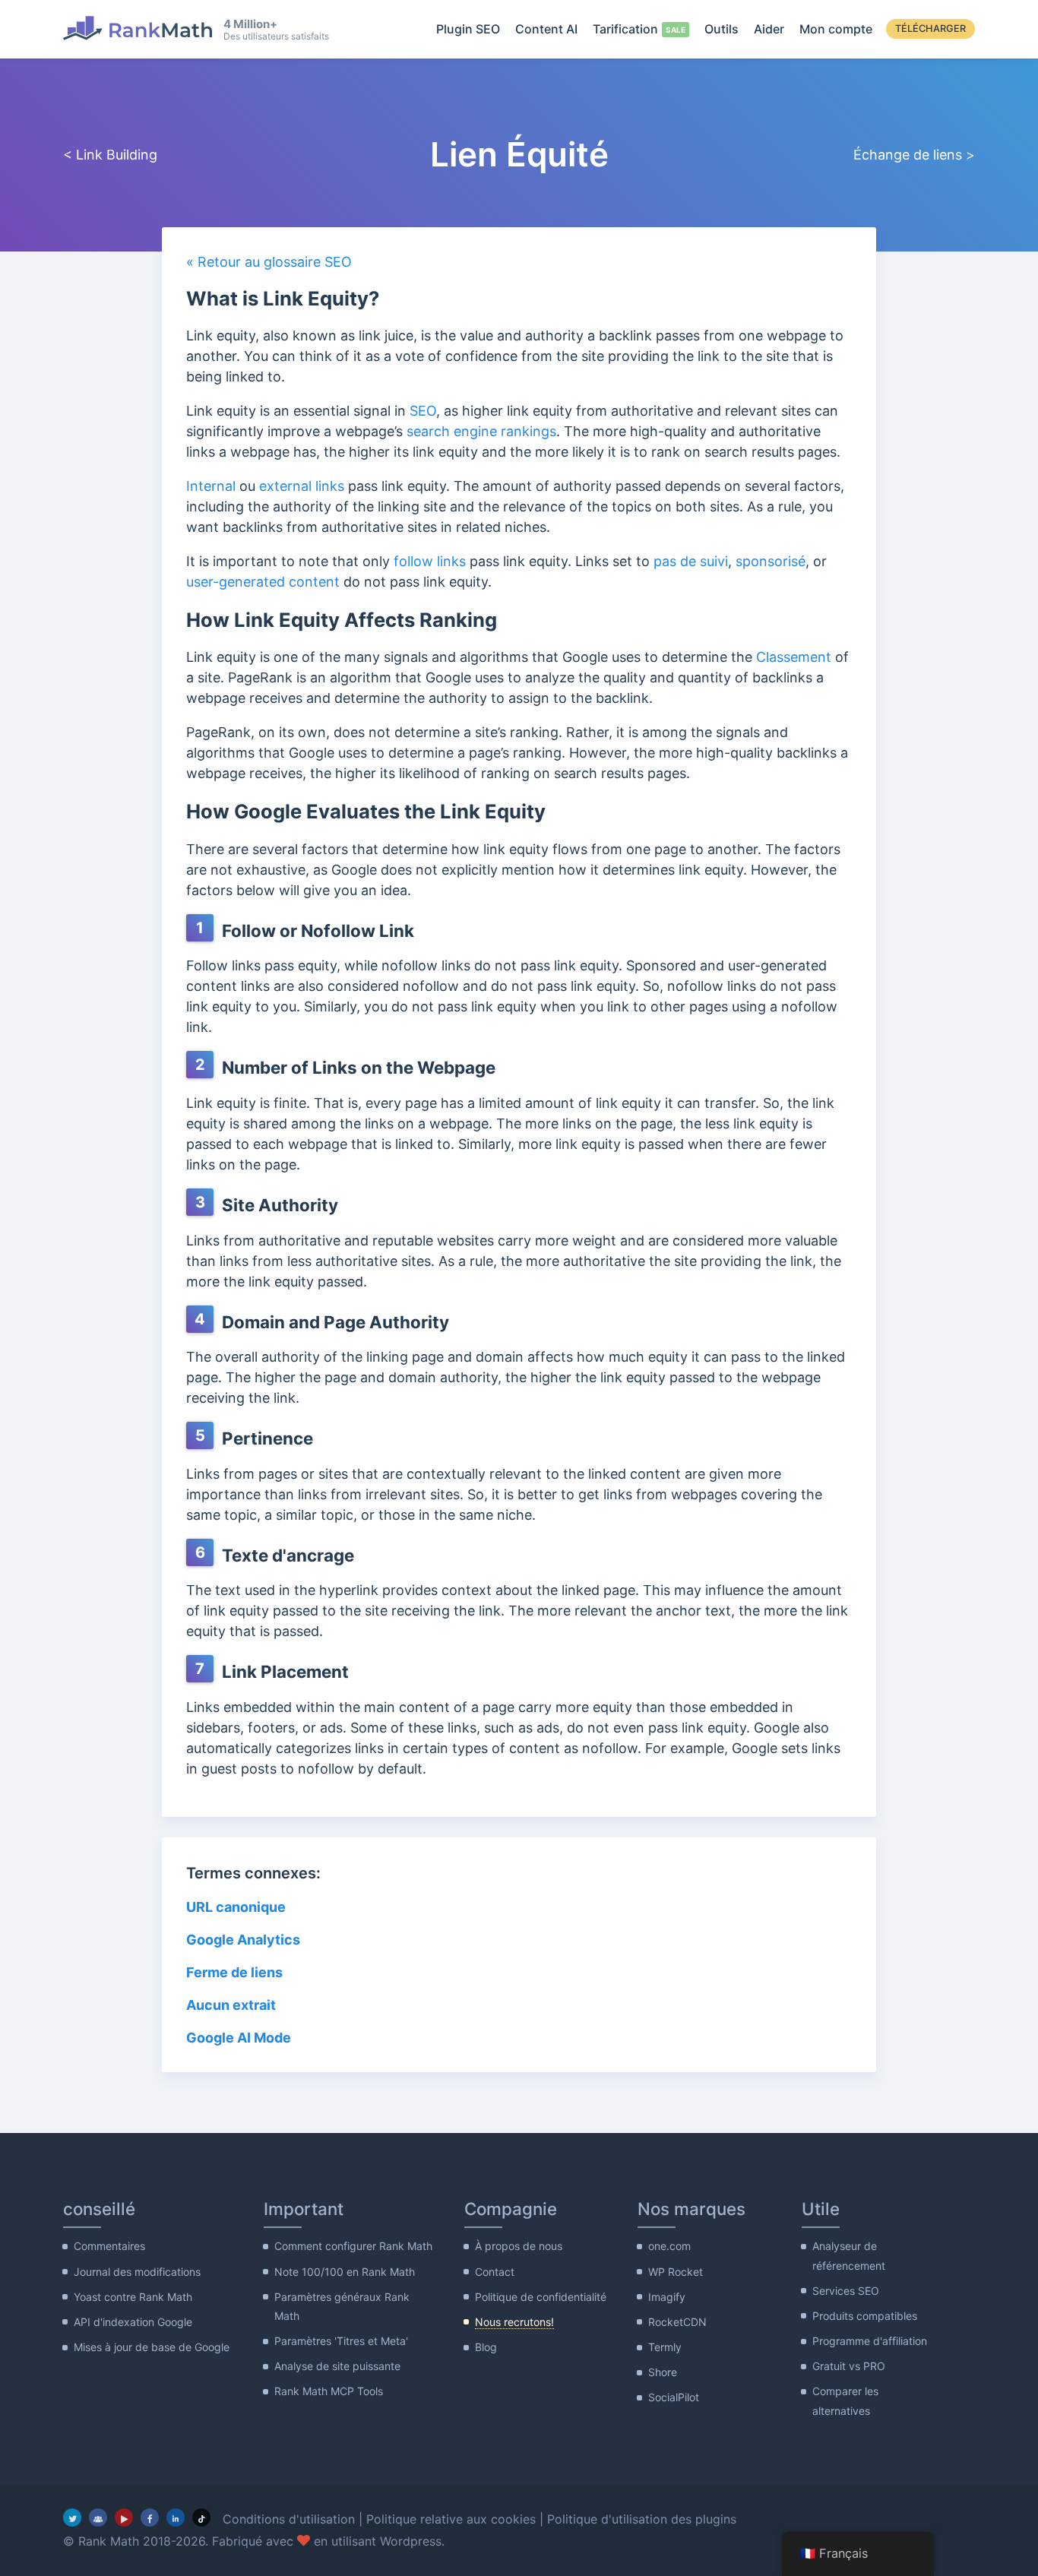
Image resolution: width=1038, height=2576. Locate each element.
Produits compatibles (865, 2316)
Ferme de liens (234, 1972)
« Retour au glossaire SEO (269, 262)
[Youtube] (124, 2517)
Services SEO (846, 2291)
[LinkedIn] (176, 2517)
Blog (486, 2347)
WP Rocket (676, 2272)
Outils (722, 29)
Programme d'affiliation (870, 2341)
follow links (430, 561)
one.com (669, 2246)
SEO (423, 411)
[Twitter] (72, 2517)
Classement (794, 657)
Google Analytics (245, 1940)
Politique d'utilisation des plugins (642, 2519)
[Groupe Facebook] (98, 2517)
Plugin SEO (468, 29)
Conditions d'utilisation (289, 2519)
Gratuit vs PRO (849, 2366)
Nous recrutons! (514, 2322)
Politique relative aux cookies (451, 2519)
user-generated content (263, 582)
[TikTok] (201, 2517)
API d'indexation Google (133, 2322)
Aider (769, 29)
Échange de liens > (914, 155)
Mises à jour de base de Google (152, 2347)
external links (302, 486)
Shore (663, 2372)
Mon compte (836, 29)
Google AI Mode (239, 2038)
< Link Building (112, 155)
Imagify (667, 2297)
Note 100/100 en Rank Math (345, 2272)
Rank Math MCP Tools (329, 2391)
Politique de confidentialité (541, 2297)
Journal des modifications (137, 2272)
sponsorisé (771, 561)
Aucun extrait (231, 2005)
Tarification (625, 29)
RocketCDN (677, 2322)
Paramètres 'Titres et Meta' (341, 2341)
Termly (665, 2347)
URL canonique (236, 1907)
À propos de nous (519, 2246)
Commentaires (109, 2246)
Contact (495, 2272)
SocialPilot (674, 2397)
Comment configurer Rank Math (353, 2246)
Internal (211, 486)
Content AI (546, 29)
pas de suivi (691, 561)
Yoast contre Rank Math (133, 2297)
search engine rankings (481, 431)
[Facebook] (150, 2517)
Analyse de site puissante (337, 2366)
